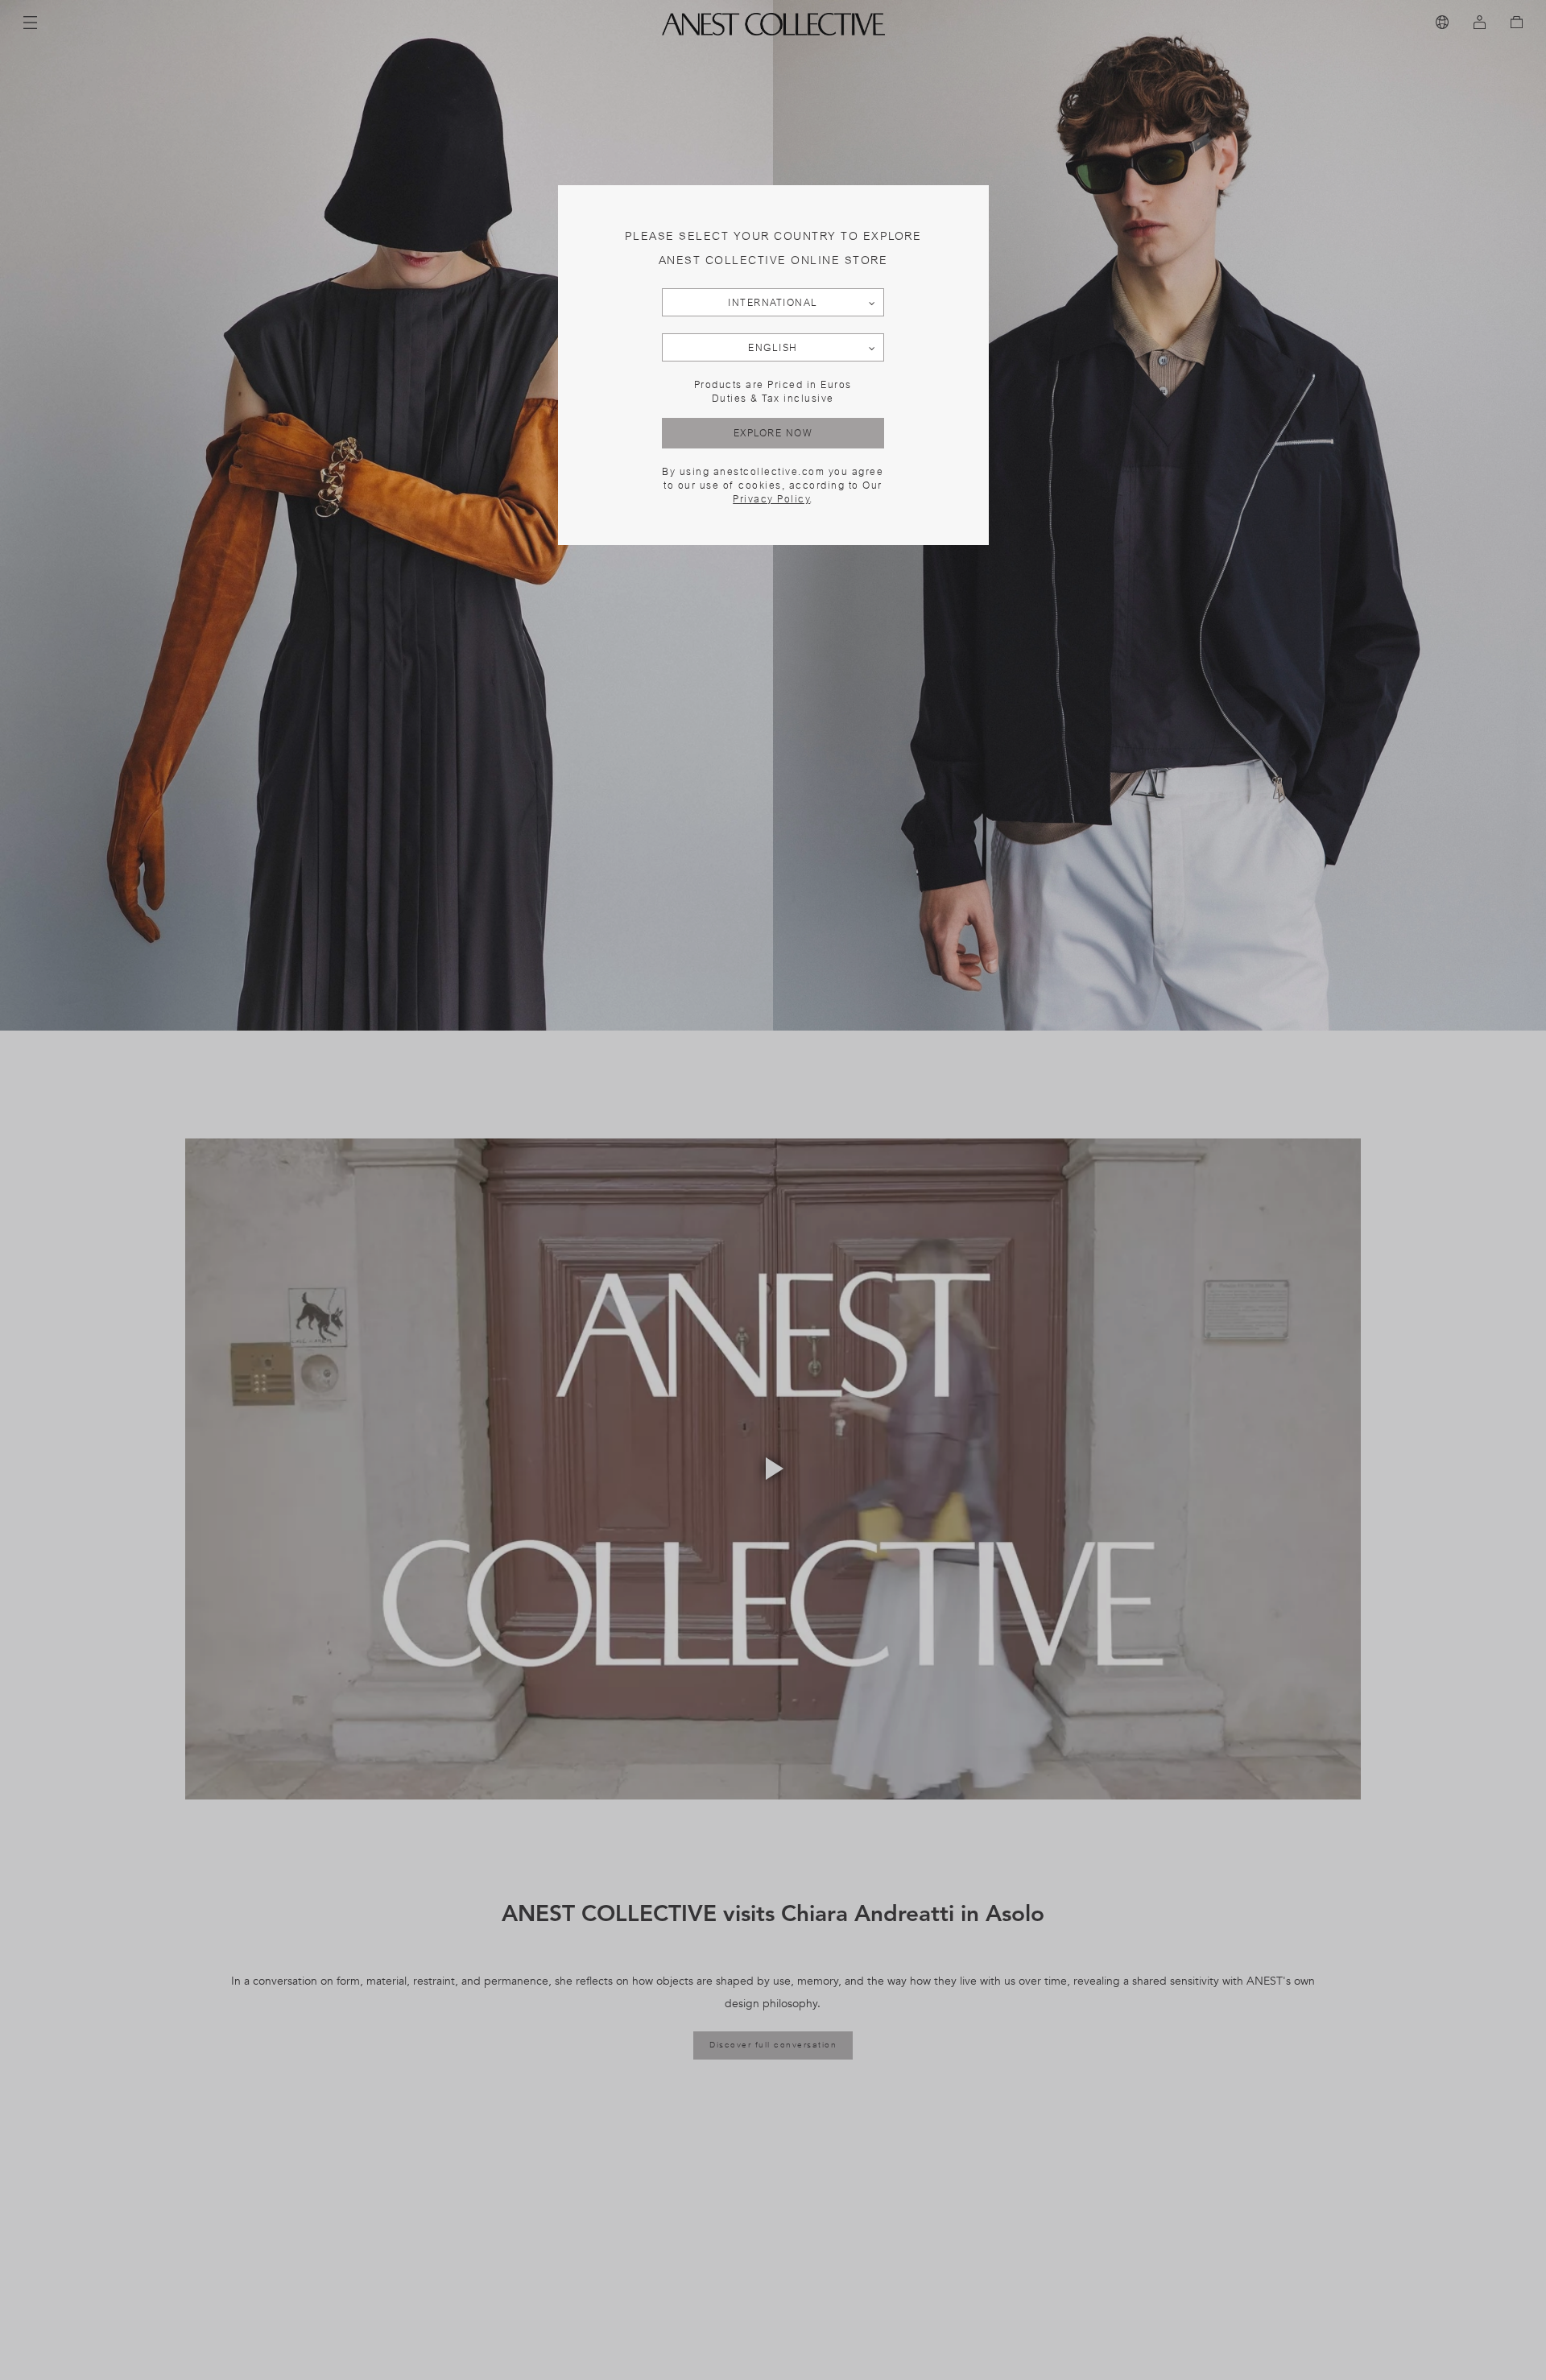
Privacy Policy (771, 499)
